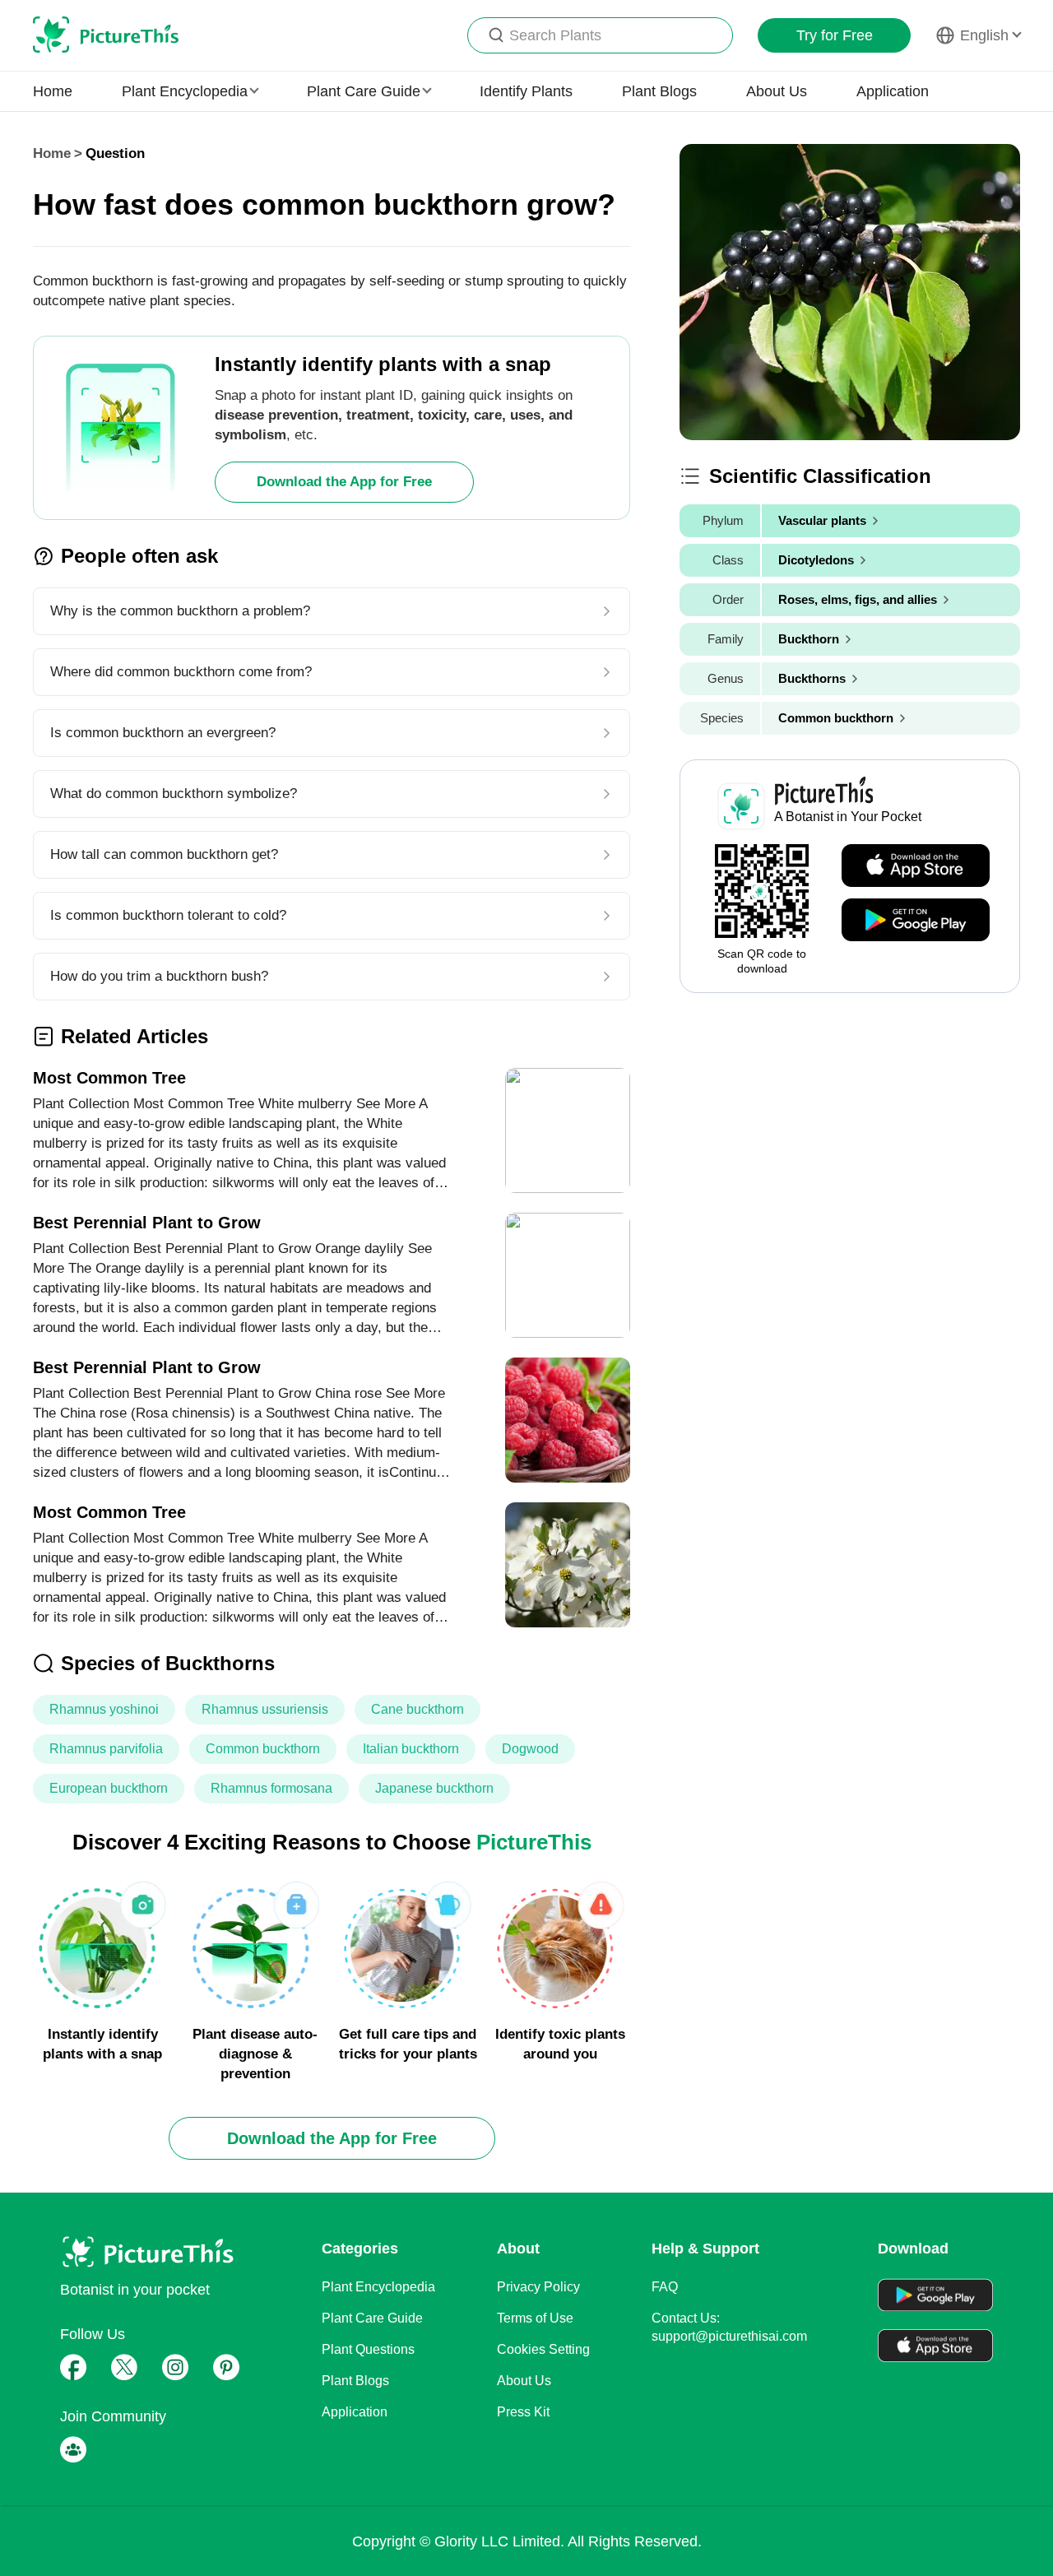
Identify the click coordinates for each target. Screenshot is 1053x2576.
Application (893, 91)
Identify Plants (526, 91)
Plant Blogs (659, 91)
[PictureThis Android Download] (916, 921)
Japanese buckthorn (434, 1788)
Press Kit (523, 2412)
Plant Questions (368, 2349)
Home (53, 91)
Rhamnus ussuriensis (265, 1709)
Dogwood (530, 1749)
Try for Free (835, 35)
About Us (777, 91)
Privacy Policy (538, 2287)
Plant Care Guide (372, 2318)
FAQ (665, 2287)
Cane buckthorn (417, 1709)
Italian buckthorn (411, 1749)
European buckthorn (109, 1788)
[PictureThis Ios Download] (916, 866)
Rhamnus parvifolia (106, 1749)
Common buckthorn (263, 1749)
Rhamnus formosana (271, 1788)
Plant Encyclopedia (378, 2287)
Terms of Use (535, 2318)
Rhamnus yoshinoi (104, 1709)
